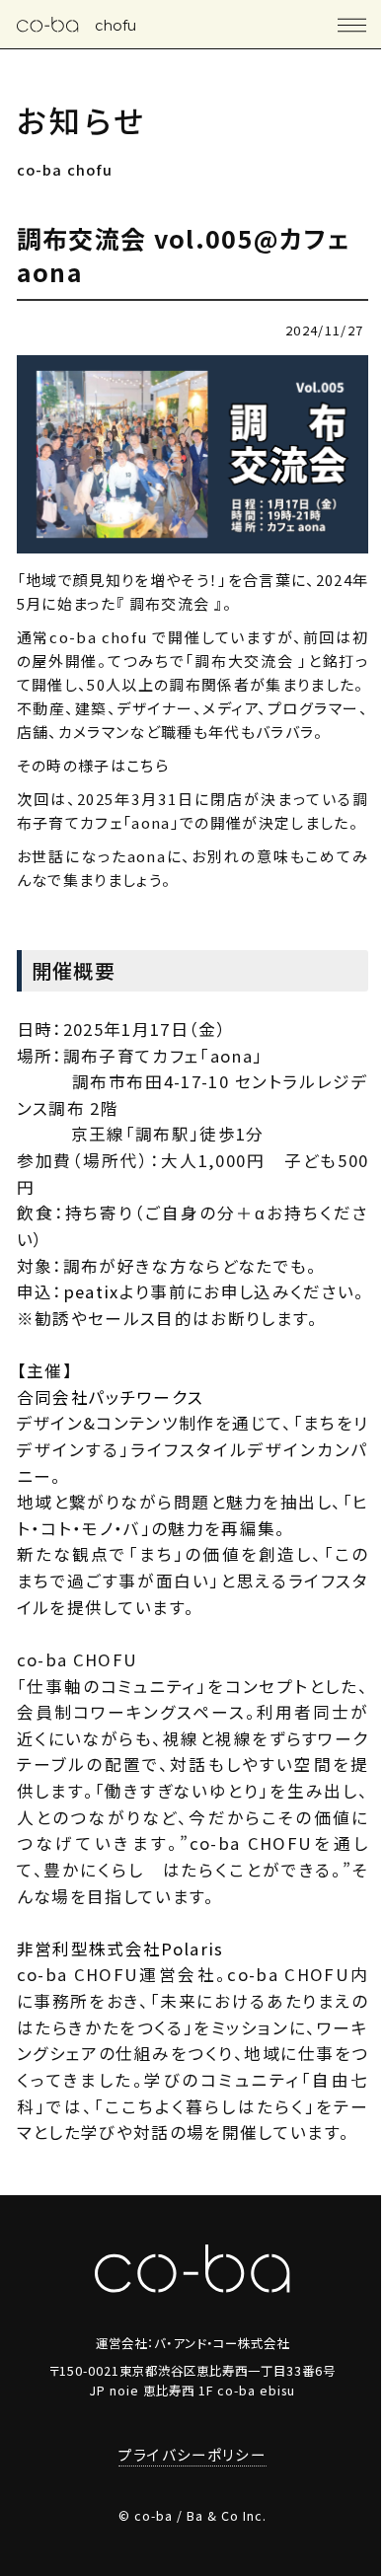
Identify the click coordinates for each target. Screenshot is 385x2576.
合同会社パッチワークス (111, 1397)
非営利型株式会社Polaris (120, 1949)
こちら (148, 765)
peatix (91, 1291)
